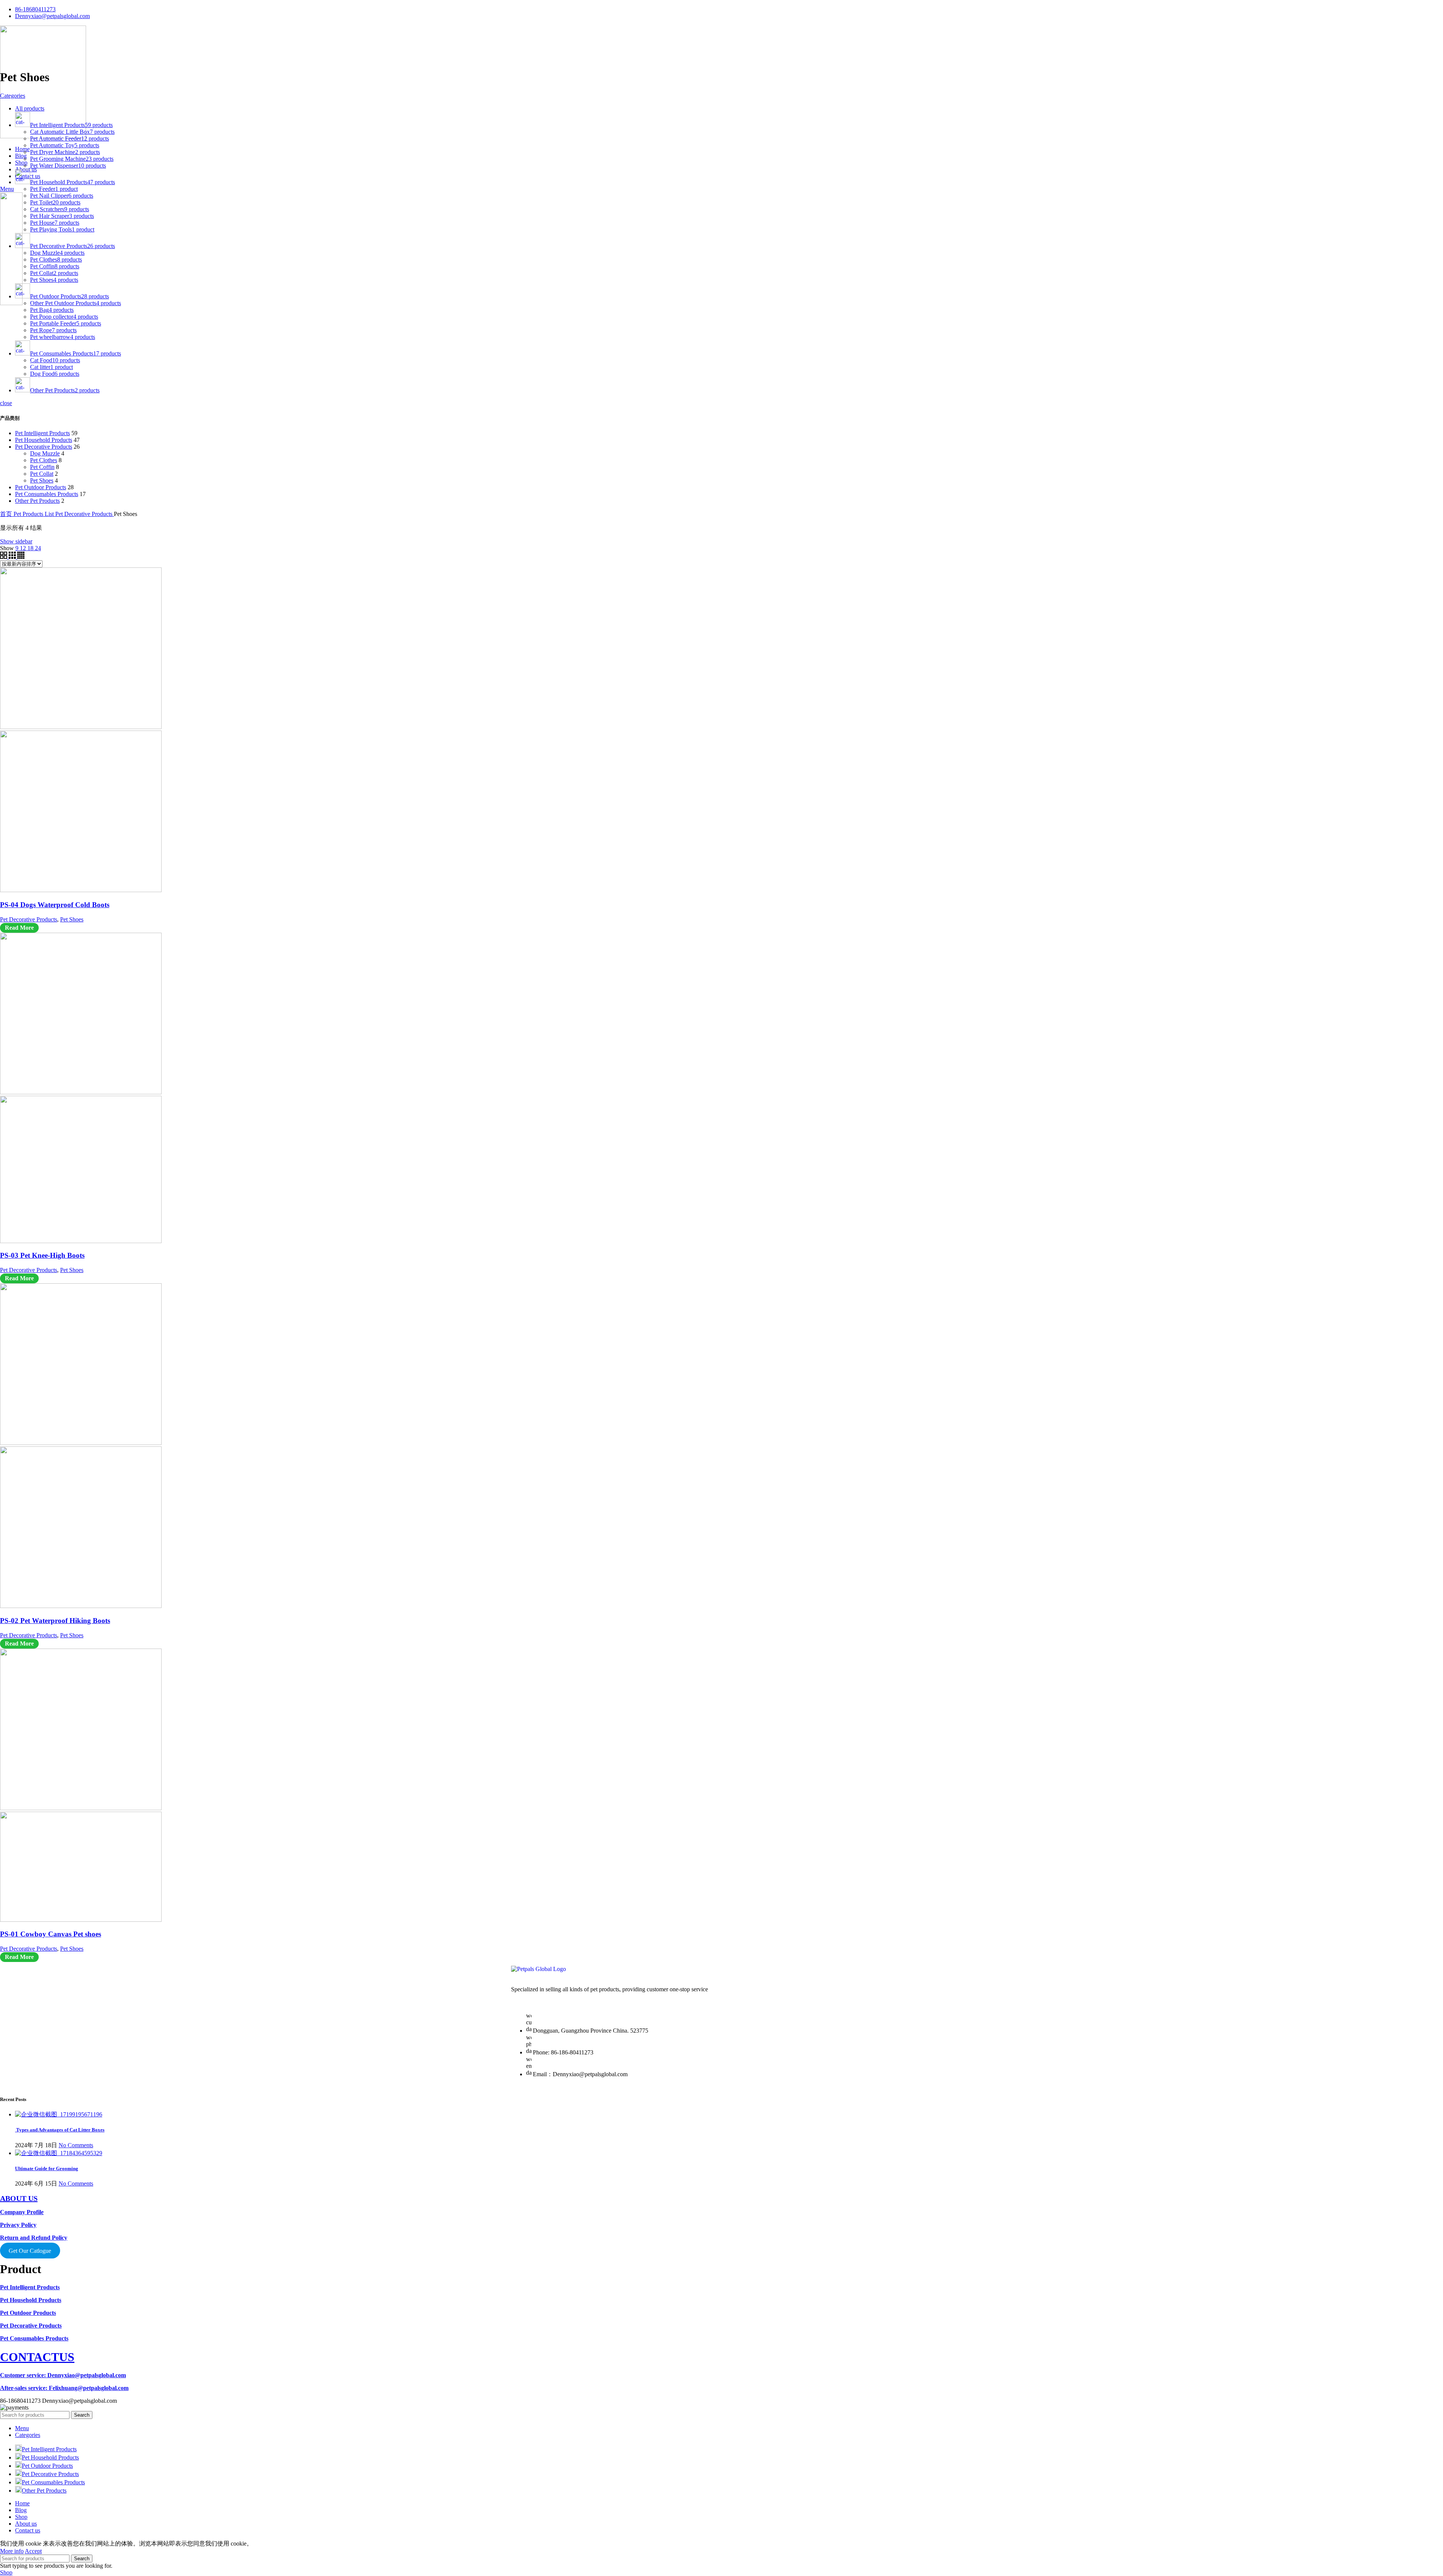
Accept (33, 2551)
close (6, 403)
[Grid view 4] (21, 557)
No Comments (76, 2145)
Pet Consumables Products (47, 494)
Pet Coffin (42, 467)
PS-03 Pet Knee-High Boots (42, 1255)
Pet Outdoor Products (41, 487)
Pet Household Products (44, 440)
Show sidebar (16, 541)
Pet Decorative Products (44, 447)
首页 (7, 514)
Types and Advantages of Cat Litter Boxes (60, 2130)
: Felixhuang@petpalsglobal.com (64, 2388)
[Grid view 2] (4, 557)
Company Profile (22, 2212)
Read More (19, 928)
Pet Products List (34, 514)
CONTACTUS (37, 2357)
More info (12, 2551)
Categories (13, 96)
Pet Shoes (42, 480)
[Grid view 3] (13, 557)
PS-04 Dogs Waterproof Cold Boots (55, 905)
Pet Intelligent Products (42, 433)
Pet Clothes (44, 460)
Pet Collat (42, 474)
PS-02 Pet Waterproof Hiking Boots (55, 1621)
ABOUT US (19, 2198)
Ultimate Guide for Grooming (47, 2168)
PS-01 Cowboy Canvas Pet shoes (51, 1934)
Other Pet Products (37, 501)
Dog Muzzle (45, 453)
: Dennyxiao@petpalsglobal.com (63, 2375)
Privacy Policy (18, 2225)
